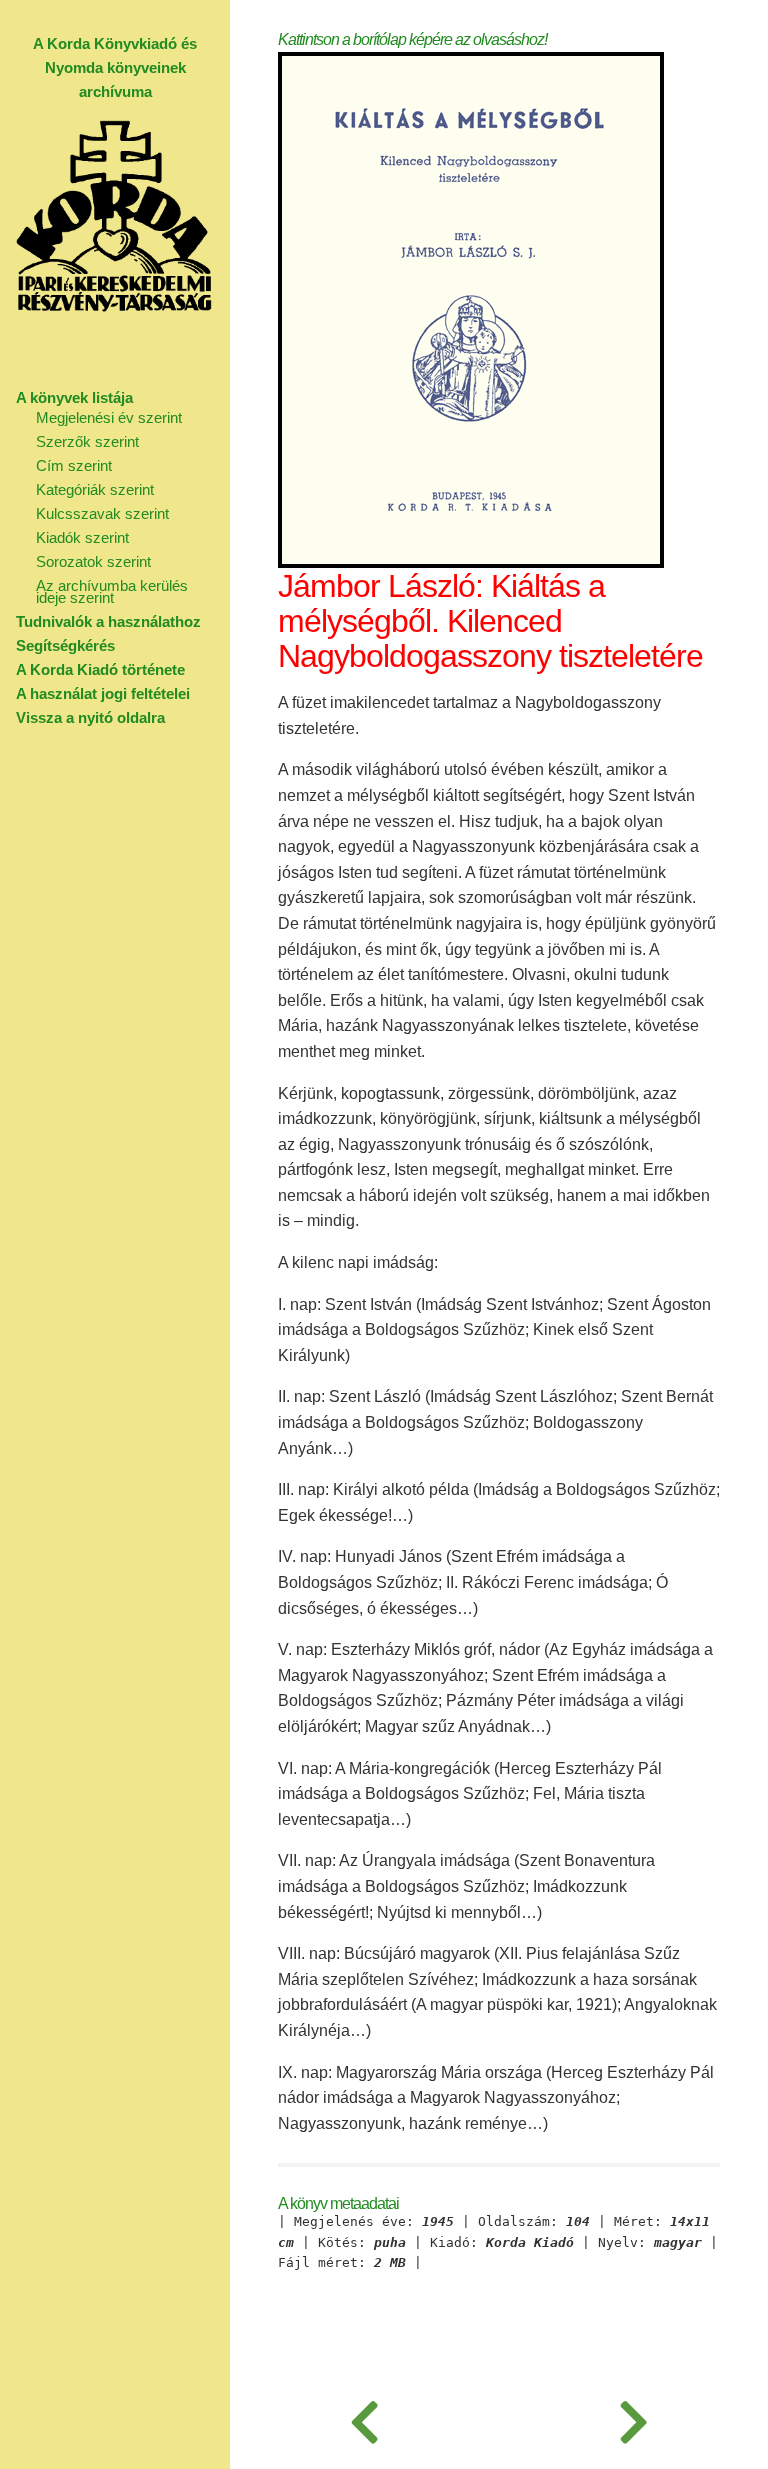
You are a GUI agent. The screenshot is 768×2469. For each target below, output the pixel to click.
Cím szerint (74, 465)
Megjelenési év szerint (109, 417)
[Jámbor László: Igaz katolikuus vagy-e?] (364, 2419)
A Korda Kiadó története (100, 669)
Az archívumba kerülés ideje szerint (112, 591)
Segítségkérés (65, 645)
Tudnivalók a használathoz (108, 621)
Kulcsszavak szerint (102, 513)
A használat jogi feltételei (103, 693)
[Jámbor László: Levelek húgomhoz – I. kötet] (633, 2419)
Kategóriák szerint (95, 489)
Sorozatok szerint (93, 561)
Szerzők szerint (87, 441)
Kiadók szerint (82, 537)
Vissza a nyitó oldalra (90, 717)
